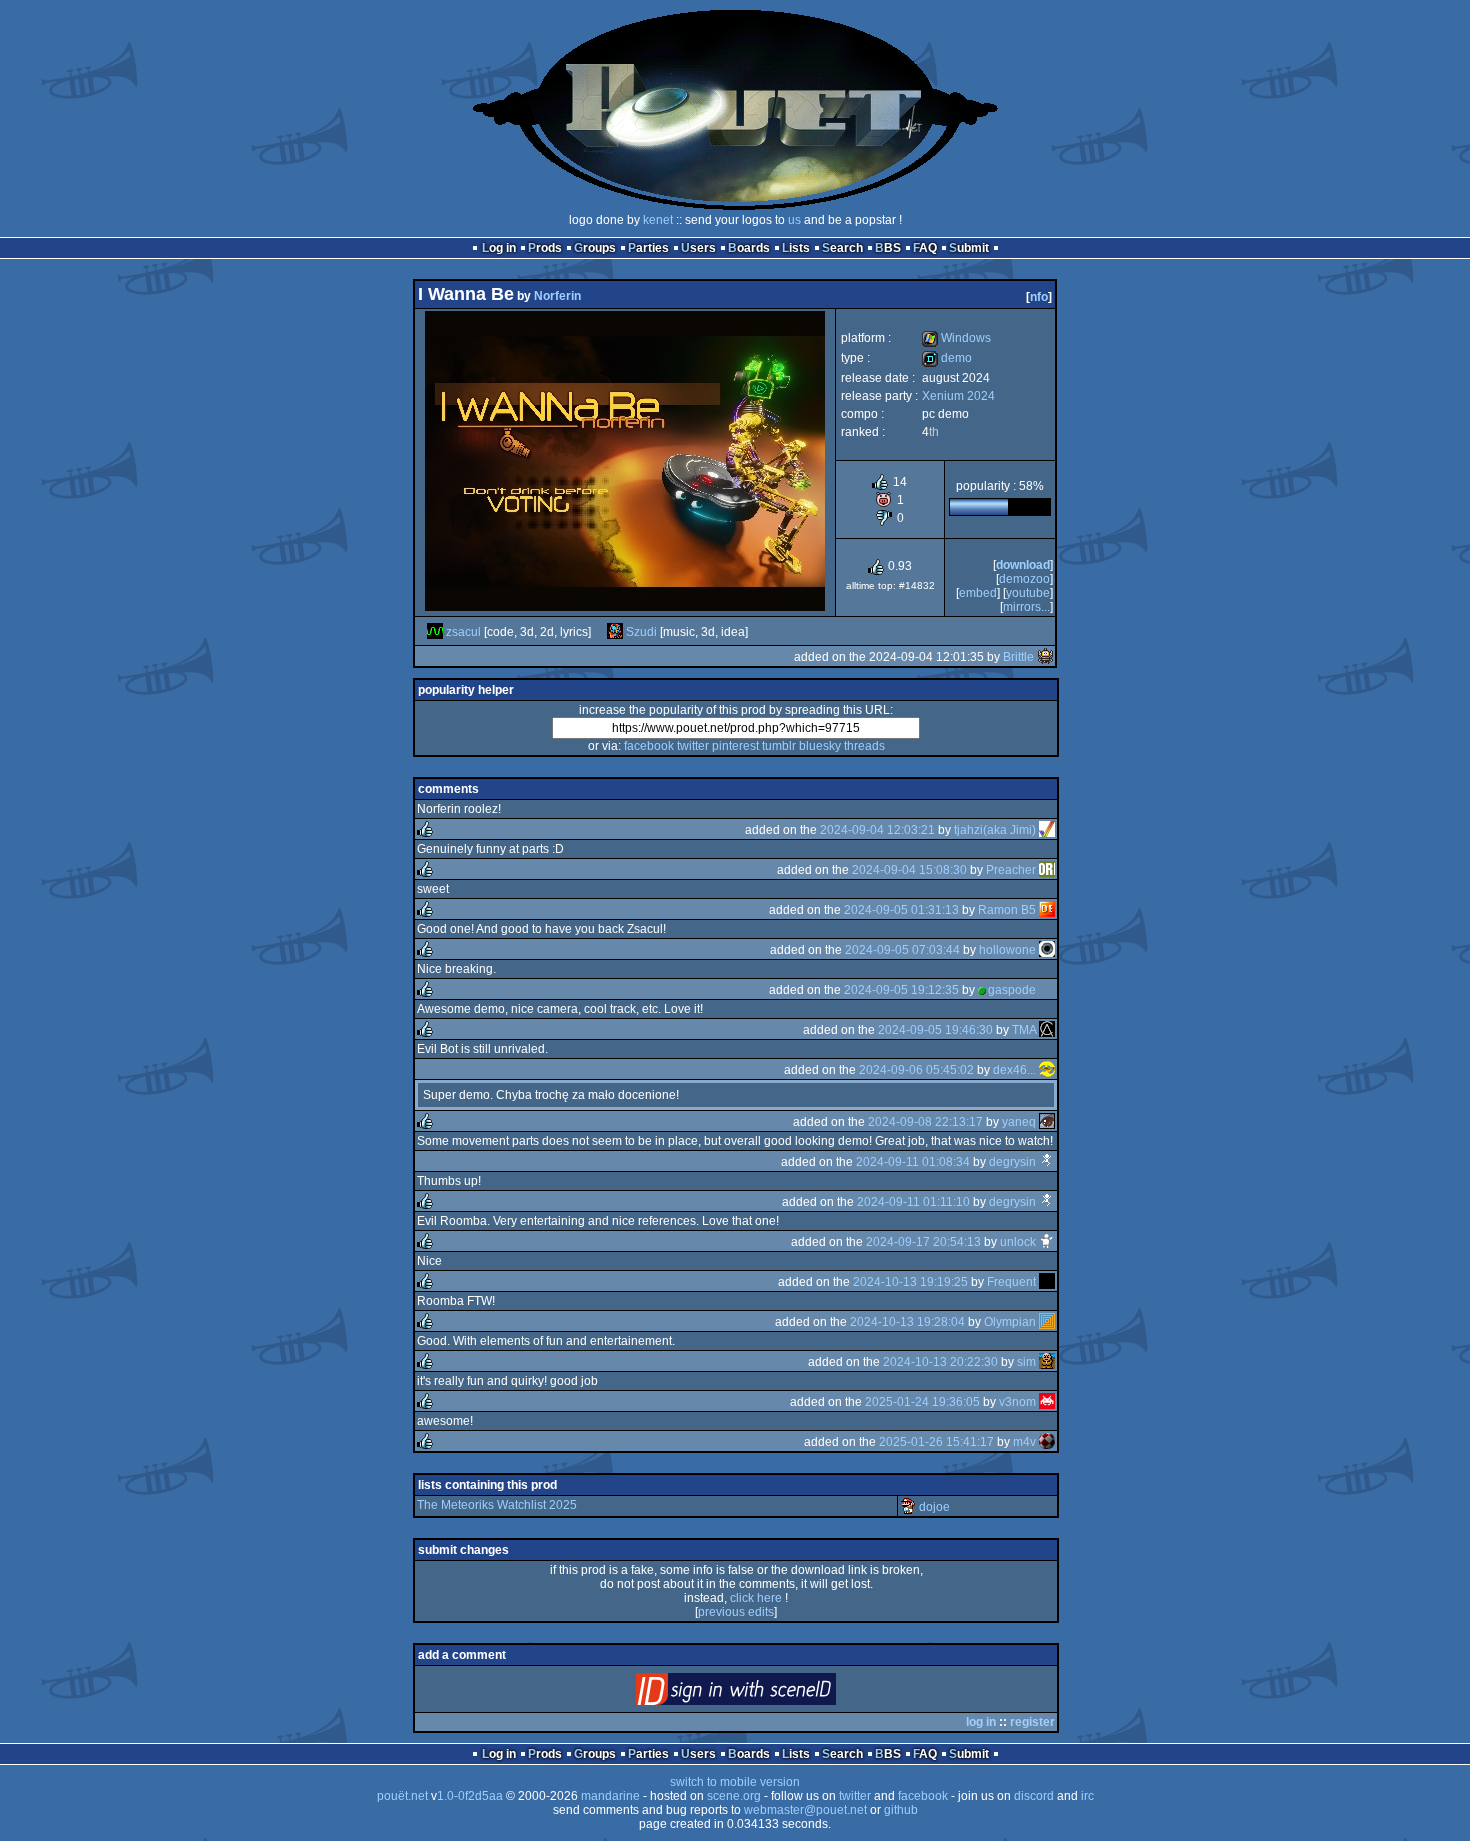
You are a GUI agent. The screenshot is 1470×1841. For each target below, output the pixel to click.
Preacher (1011, 870)
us (794, 220)
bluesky (820, 746)
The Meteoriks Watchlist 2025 (497, 1505)
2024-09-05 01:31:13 (901, 910)
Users (698, 248)
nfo (1039, 297)
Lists (796, 248)
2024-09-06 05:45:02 (916, 1070)
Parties (648, 248)
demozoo (1024, 579)
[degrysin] (1047, 1162)
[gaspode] (1047, 990)
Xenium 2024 (958, 396)
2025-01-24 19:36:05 (922, 1402)
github (901, 1810)
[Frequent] (1047, 1282)
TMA (1024, 1030)
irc (1087, 1796)
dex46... (1014, 1070)
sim (1026, 1362)
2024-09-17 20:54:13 (923, 1242)
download (1023, 565)
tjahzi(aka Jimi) (995, 830)
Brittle (1018, 657)
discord (1034, 1796)
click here (756, 1598)
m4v (1024, 1442)
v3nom (1017, 1402)
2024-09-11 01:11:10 (913, 1202)
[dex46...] (1047, 1070)
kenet (658, 220)
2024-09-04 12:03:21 (877, 830)
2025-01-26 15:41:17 (936, 1442)
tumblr (779, 746)
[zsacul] (435, 632)
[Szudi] (615, 632)
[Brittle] (1045, 657)
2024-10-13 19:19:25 (910, 1282)
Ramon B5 (1007, 910)
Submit (969, 248)
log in (981, 1722)
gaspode (1012, 990)
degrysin (1012, 1162)
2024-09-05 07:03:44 (902, 950)
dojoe (934, 1507)
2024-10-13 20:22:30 (940, 1362)
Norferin (557, 296)
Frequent (1011, 1282)
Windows (956, 338)
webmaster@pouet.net (805, 1810)
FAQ (925, 248)
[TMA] (1047, 1030)
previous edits (736, 1612)
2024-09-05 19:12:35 (901, 990)
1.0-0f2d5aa (470, 1796)
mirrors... (1026, 607)
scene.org (734, 1796)
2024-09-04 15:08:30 (909, 870)
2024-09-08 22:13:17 (925, 1122)
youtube (1028, 593)
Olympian (1010, 1322)
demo (947, 358)
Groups (595, 248)
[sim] (1047, 1362)
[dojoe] (908, 1507)
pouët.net (402, 1796)
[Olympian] (1047, 1322)
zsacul (463, 632)
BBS (888, 248)
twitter (693, 746)
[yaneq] (1047, 1122)
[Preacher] (1047, 870)
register (1032, 1722)
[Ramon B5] (1047, 910)
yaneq (1019, 1122)
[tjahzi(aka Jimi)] (1047, 830)
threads (864, 746)
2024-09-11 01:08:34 (913, 1162)
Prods (545, 248)
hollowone (1007, 950)
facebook (649, 746)
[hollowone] (1047, 950)
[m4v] (1047, 1442)
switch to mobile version (735, 1782)
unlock (1018, 1242)
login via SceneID (769, 1693)
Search (842, 248)
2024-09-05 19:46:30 (935, 1030)
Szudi (641, 632)
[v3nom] (1047, 1402)
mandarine (610, 1796)
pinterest (735, 746)
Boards (749, 248)
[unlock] (1047, 1242)
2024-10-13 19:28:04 (907, 1322)
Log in (499, 248)
